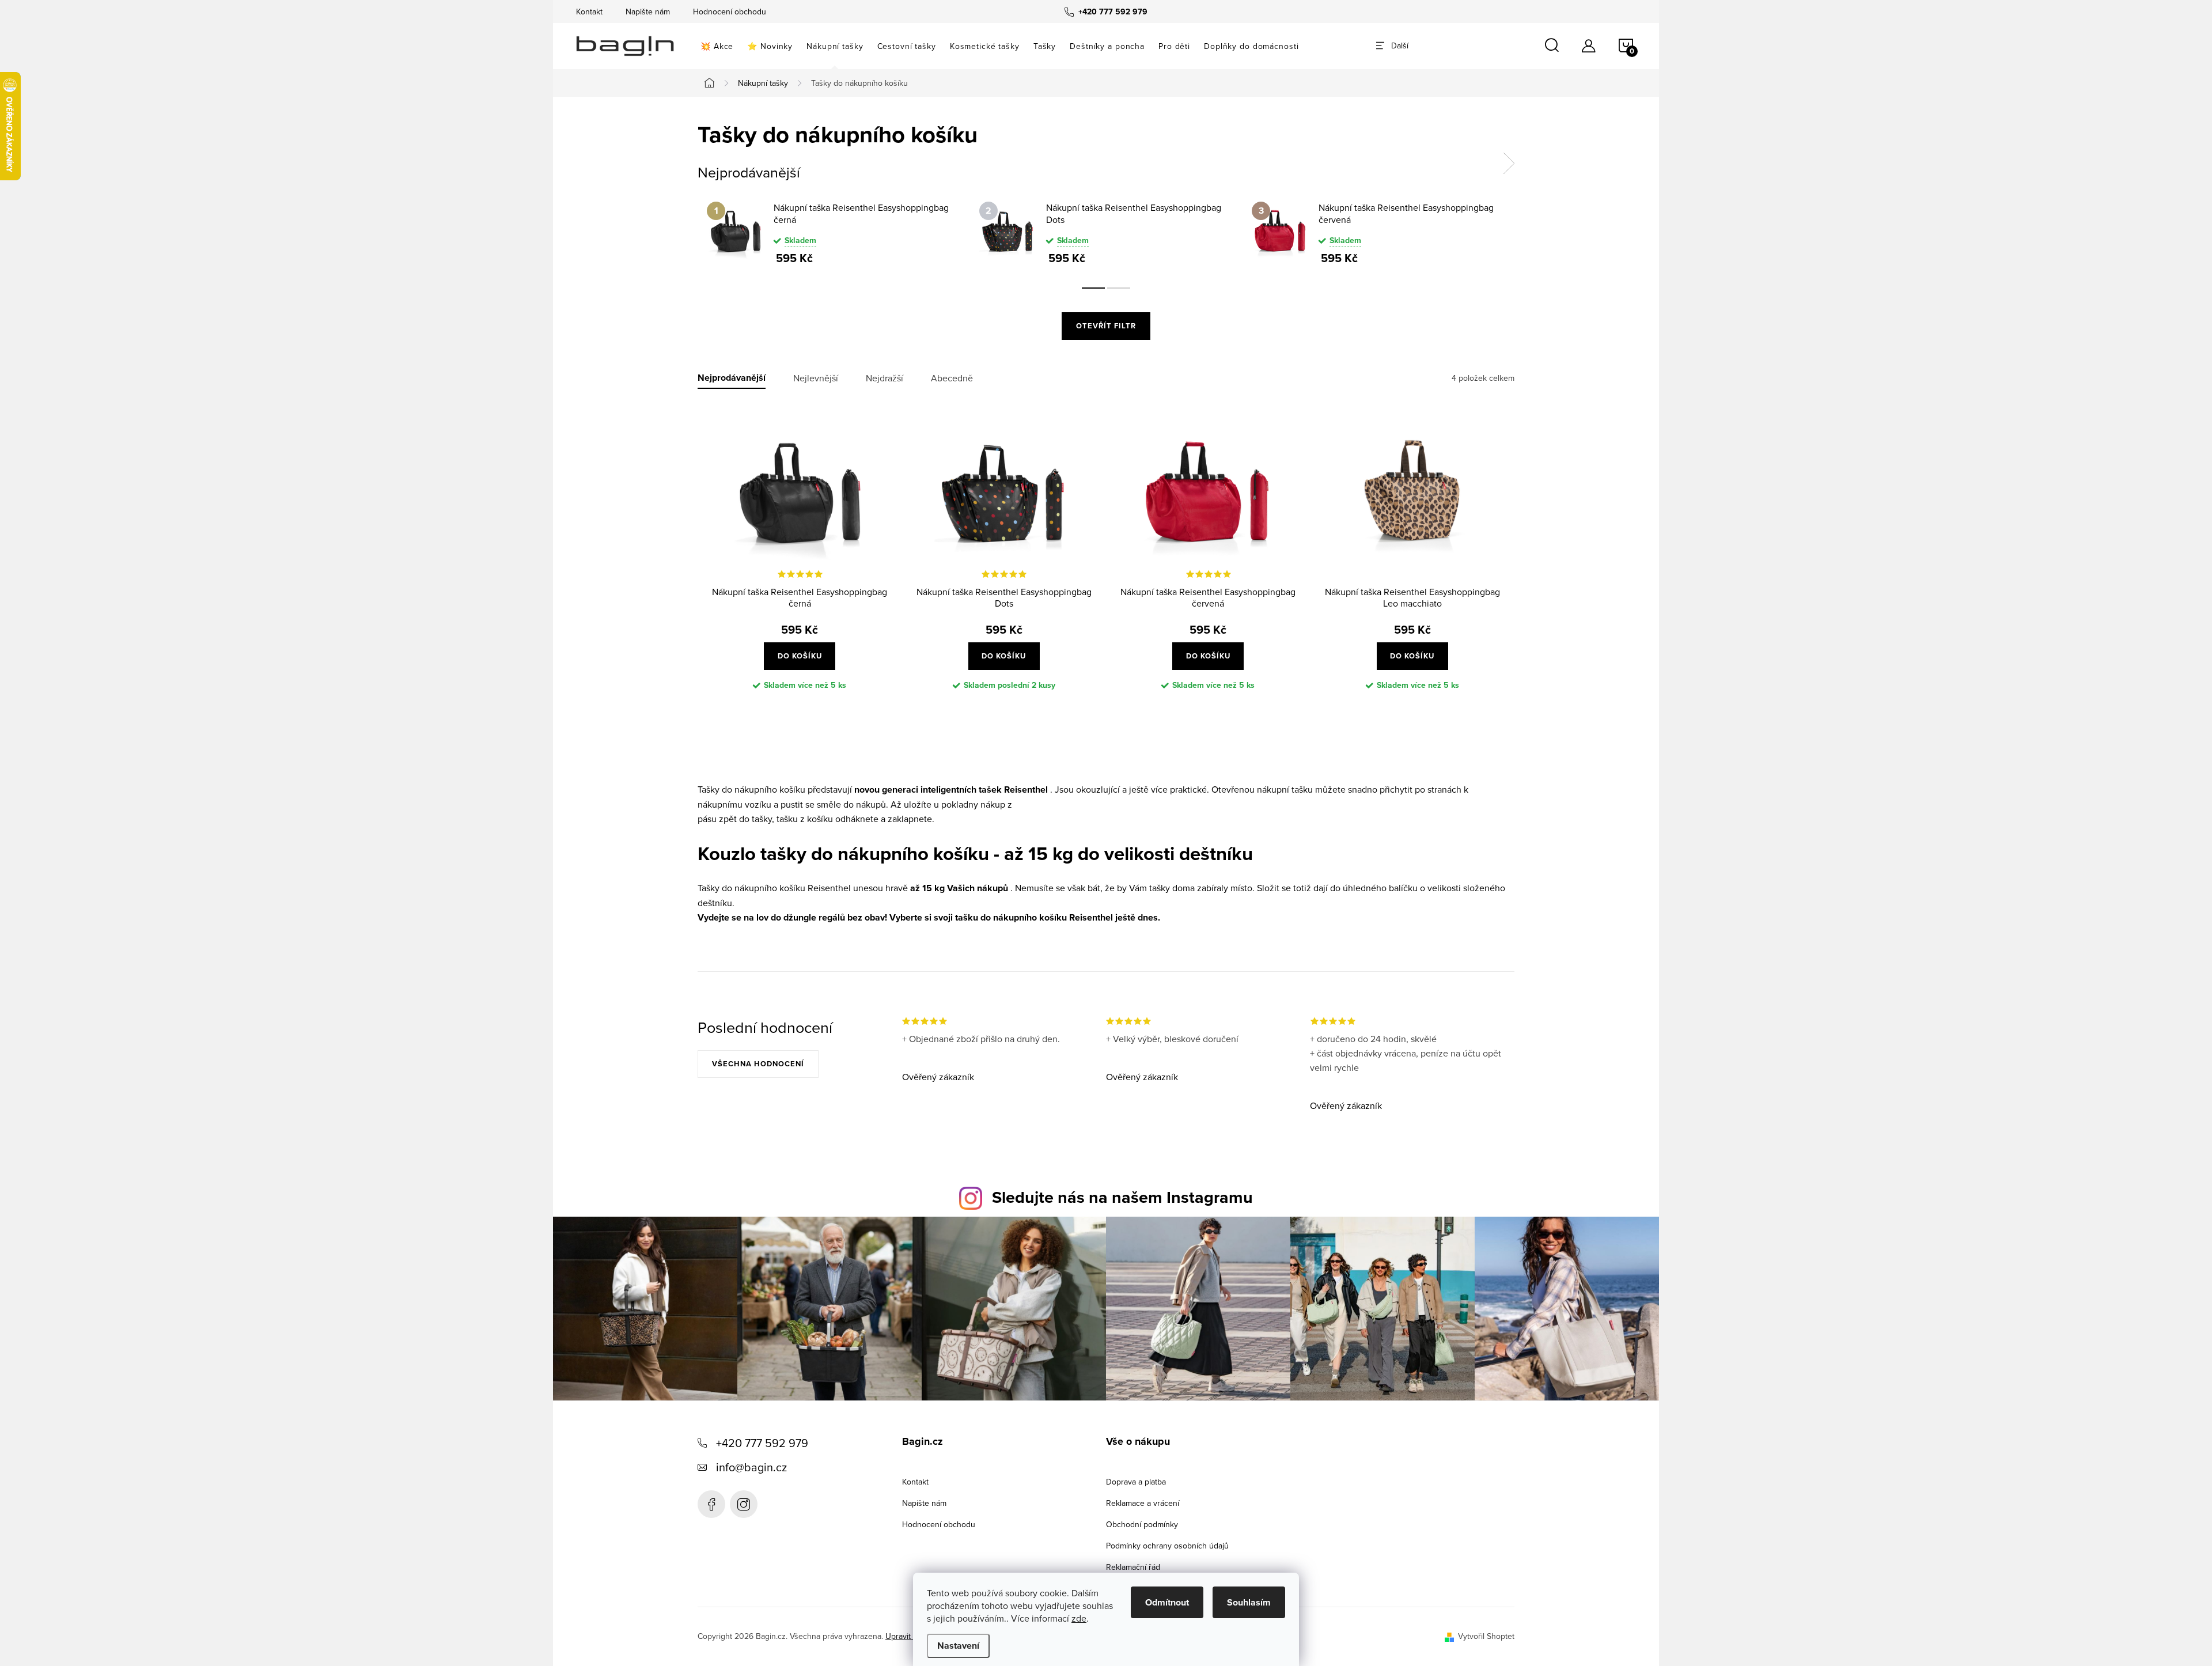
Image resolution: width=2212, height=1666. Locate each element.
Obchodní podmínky (1142, 1524)
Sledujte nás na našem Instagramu (1122, 1197)
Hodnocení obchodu (730, 12)
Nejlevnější (816, 378)
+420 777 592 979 (762, 1443)
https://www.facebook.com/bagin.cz (711, 1504)
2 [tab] (1119, 288)
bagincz (744, 1504)
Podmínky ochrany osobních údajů (1167, 1546)
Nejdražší (885, 378)
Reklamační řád (1133, 1567)
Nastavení (958, 1646)
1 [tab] (1093, 288)
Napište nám (648, 12)
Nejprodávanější (732, 378)
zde (1079, 1618)
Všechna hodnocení (758, 1064)
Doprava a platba (1136, 1482)
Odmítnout (1167, 1602)
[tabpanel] (834, 233)
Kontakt (589, 12)
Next (1509, 164)
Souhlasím (1249, 1602)
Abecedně (952, 378)
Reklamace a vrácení (1143, 1503)
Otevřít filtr (1106, 326)
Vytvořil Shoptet (1486, 1636)
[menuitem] (717, 46)
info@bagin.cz (751, 1467)
